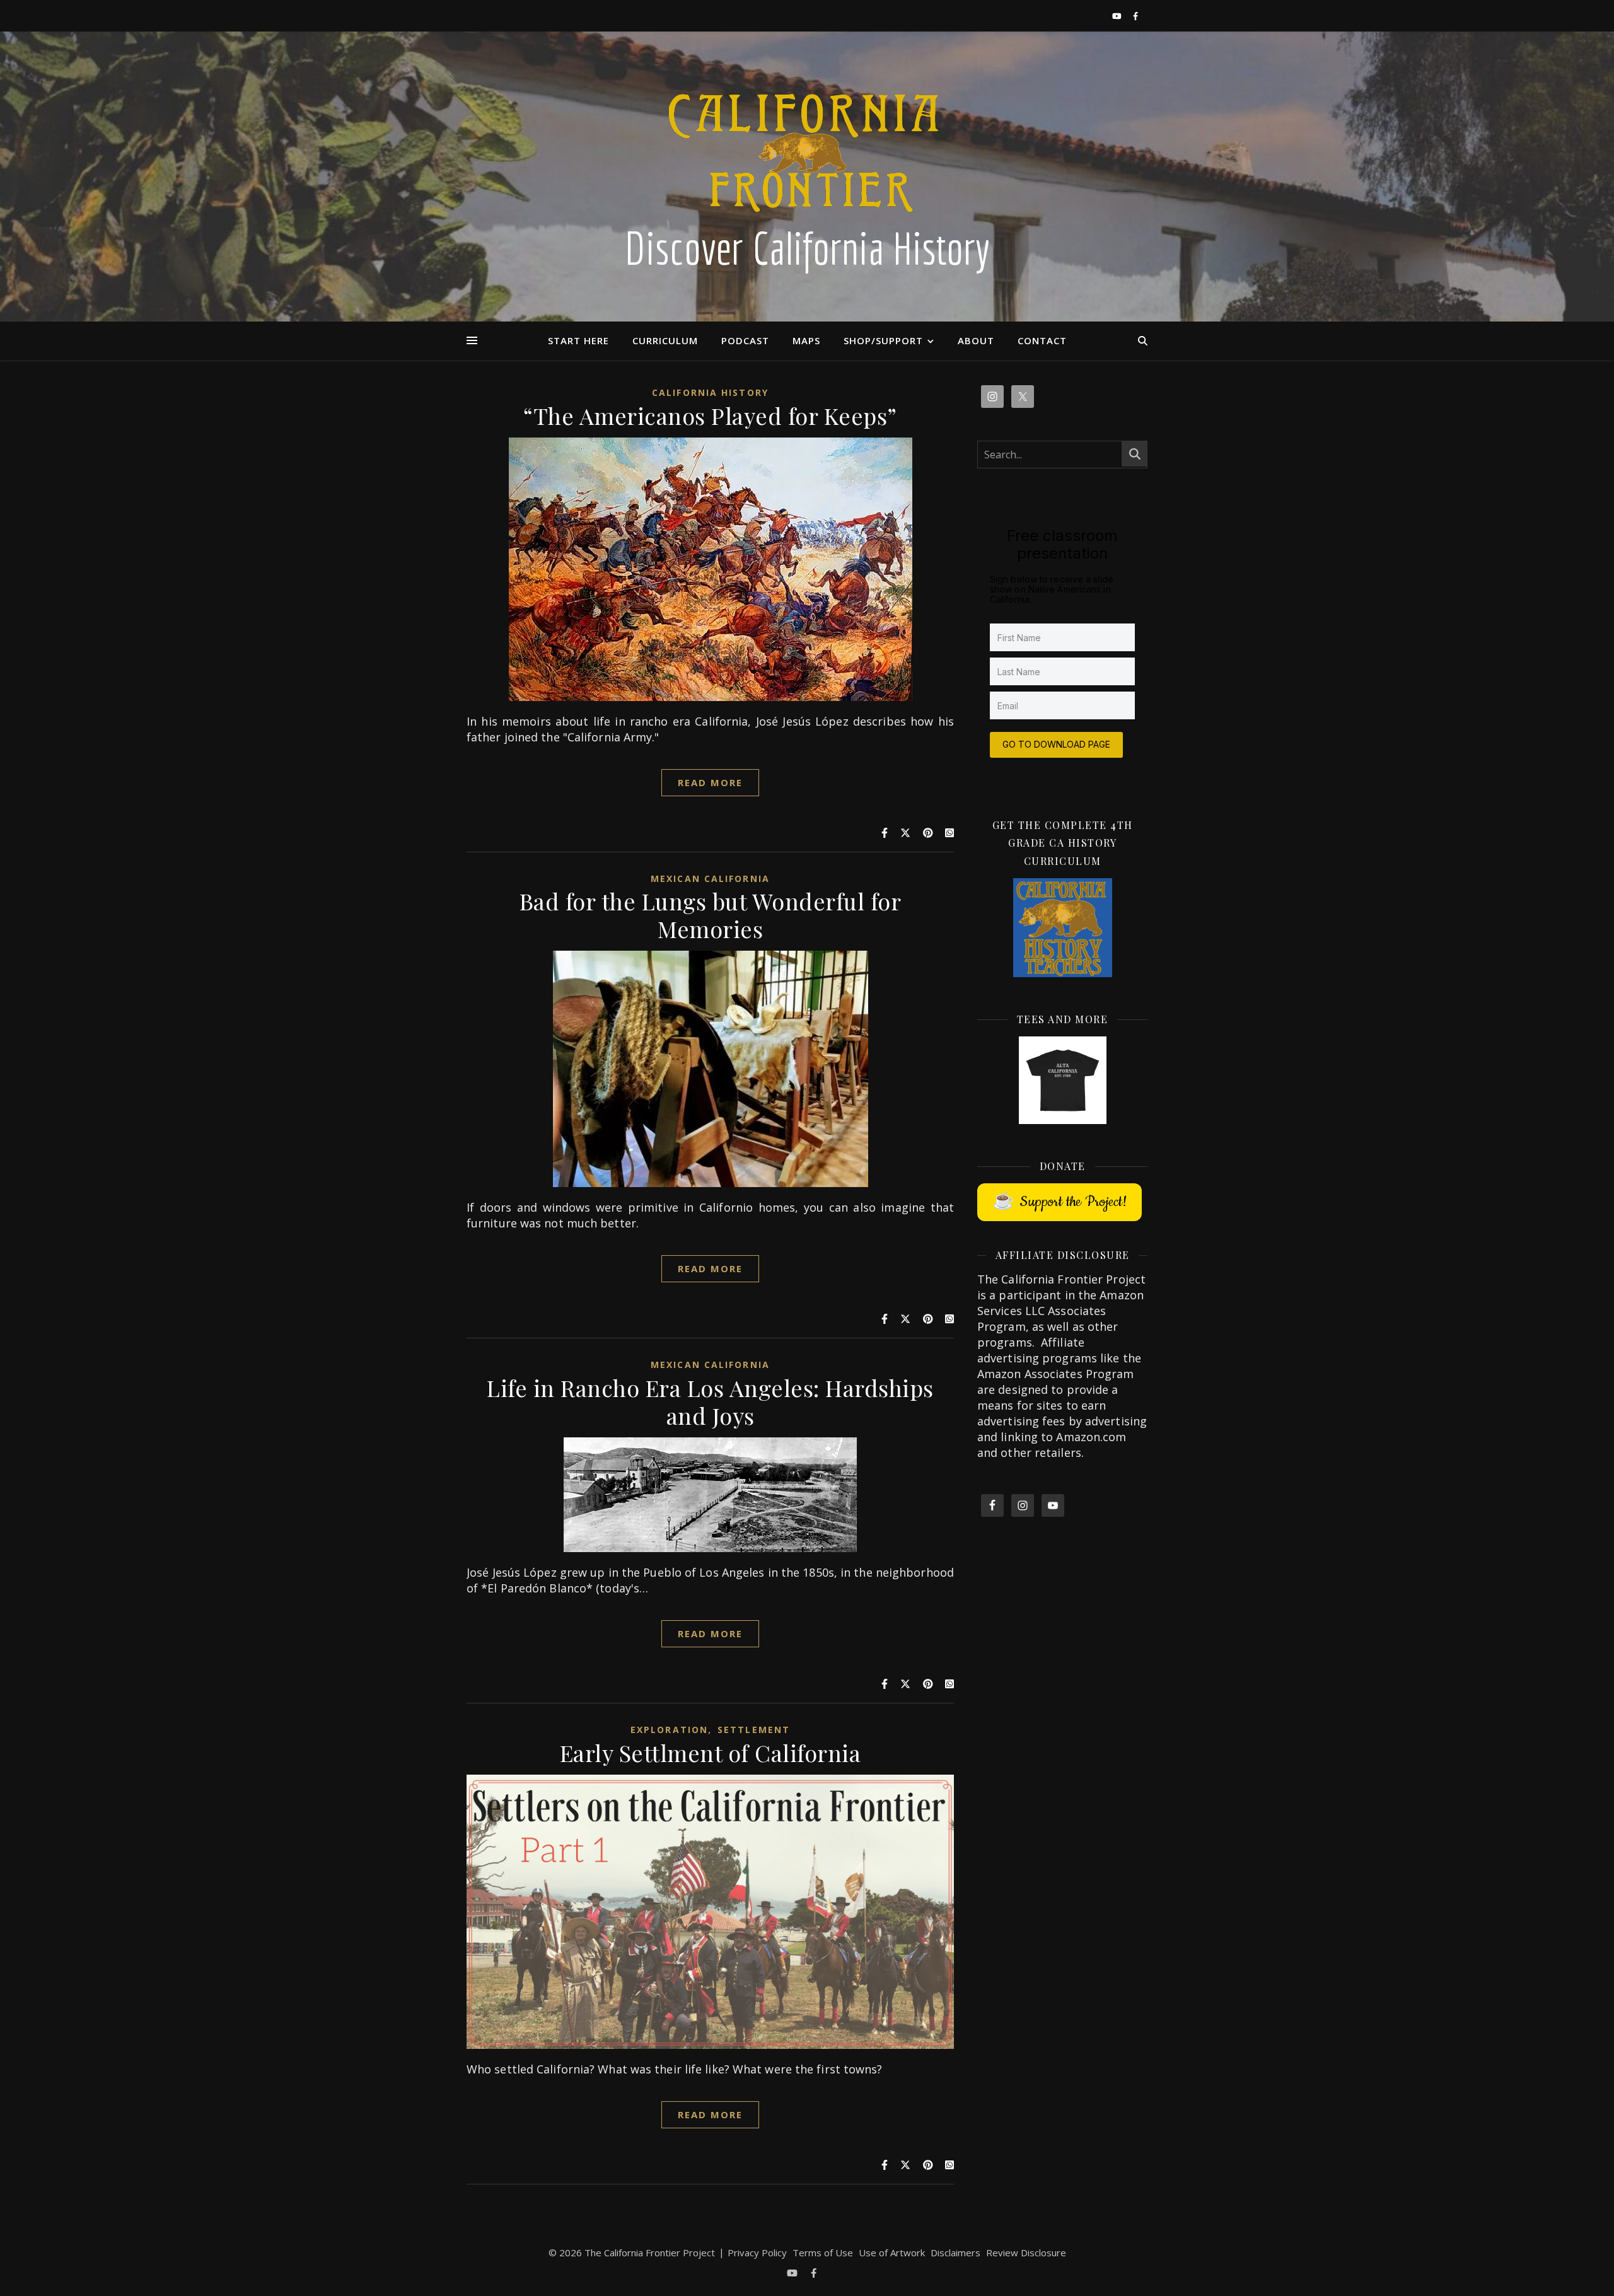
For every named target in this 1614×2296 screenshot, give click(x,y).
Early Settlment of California (711, 1753)
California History (710, 392)
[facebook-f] (1135, 16)
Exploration (669, 1730)
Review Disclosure (1026, 2253)
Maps (806, 340)
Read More (711, 782)
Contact (1042, 340)
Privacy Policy (757, 2253)
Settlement (754, 1730)
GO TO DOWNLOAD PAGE (1056, 744)
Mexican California (710, 878)
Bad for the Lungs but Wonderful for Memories (711, 915)
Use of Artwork (892, 2253)
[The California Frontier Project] (807, 177)
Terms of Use (823, 2253)
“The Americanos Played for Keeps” (710, 415)
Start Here (578, 340)
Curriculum (665, 340)
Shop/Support (883, 340)
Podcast (745, 340)
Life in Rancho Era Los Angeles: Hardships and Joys (710, 1401)
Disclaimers (955, 2253)
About (976, 340)
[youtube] (1118, 16)
